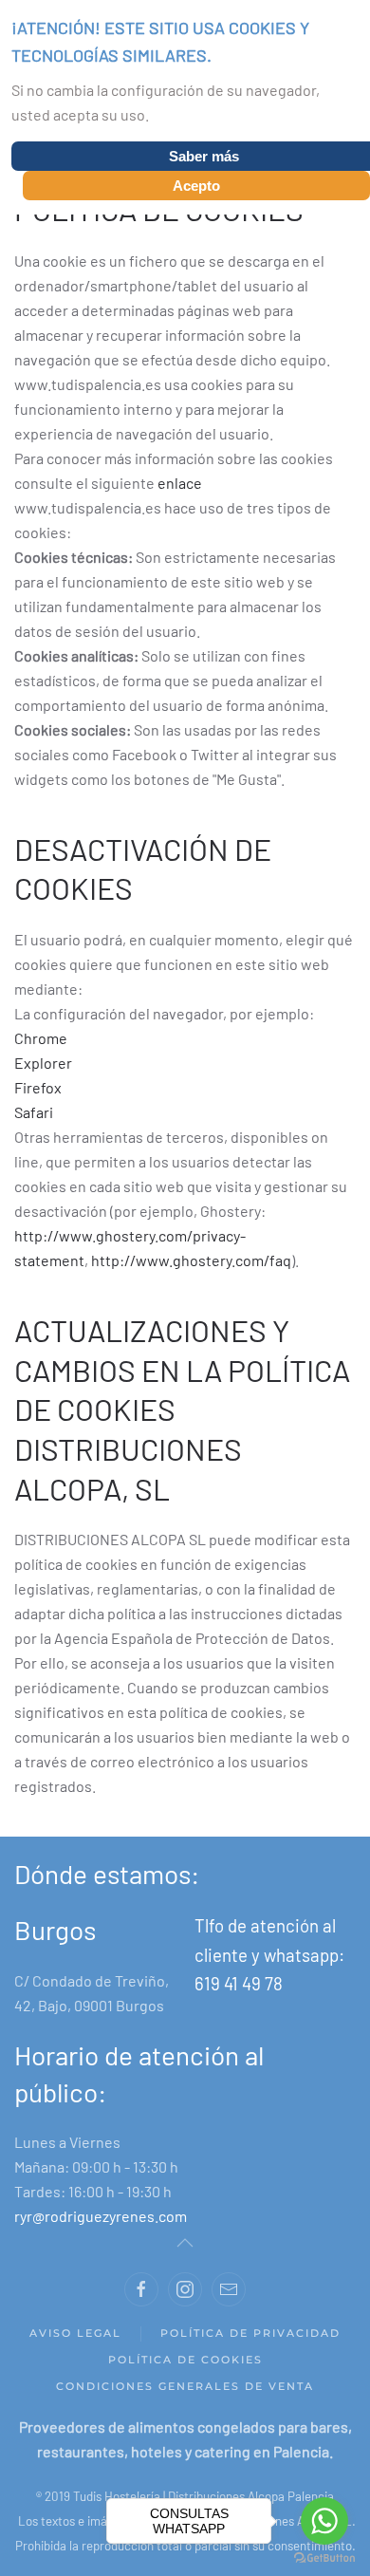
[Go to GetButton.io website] (324, 2557)
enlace (180, 483)
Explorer (43, 1063)
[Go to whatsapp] (324, 2521)
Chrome (41, 1038)
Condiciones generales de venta (185, 2386)
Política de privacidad (250, 2333)
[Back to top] (185, 2243)
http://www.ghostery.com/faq (191, 1260)
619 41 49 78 (239, 1983)
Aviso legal (75, 2333)
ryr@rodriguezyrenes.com (101, 2216)
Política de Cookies (185, 2360)
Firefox (38, 1087)
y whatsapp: (298, 1955)
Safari (34, 1112)
